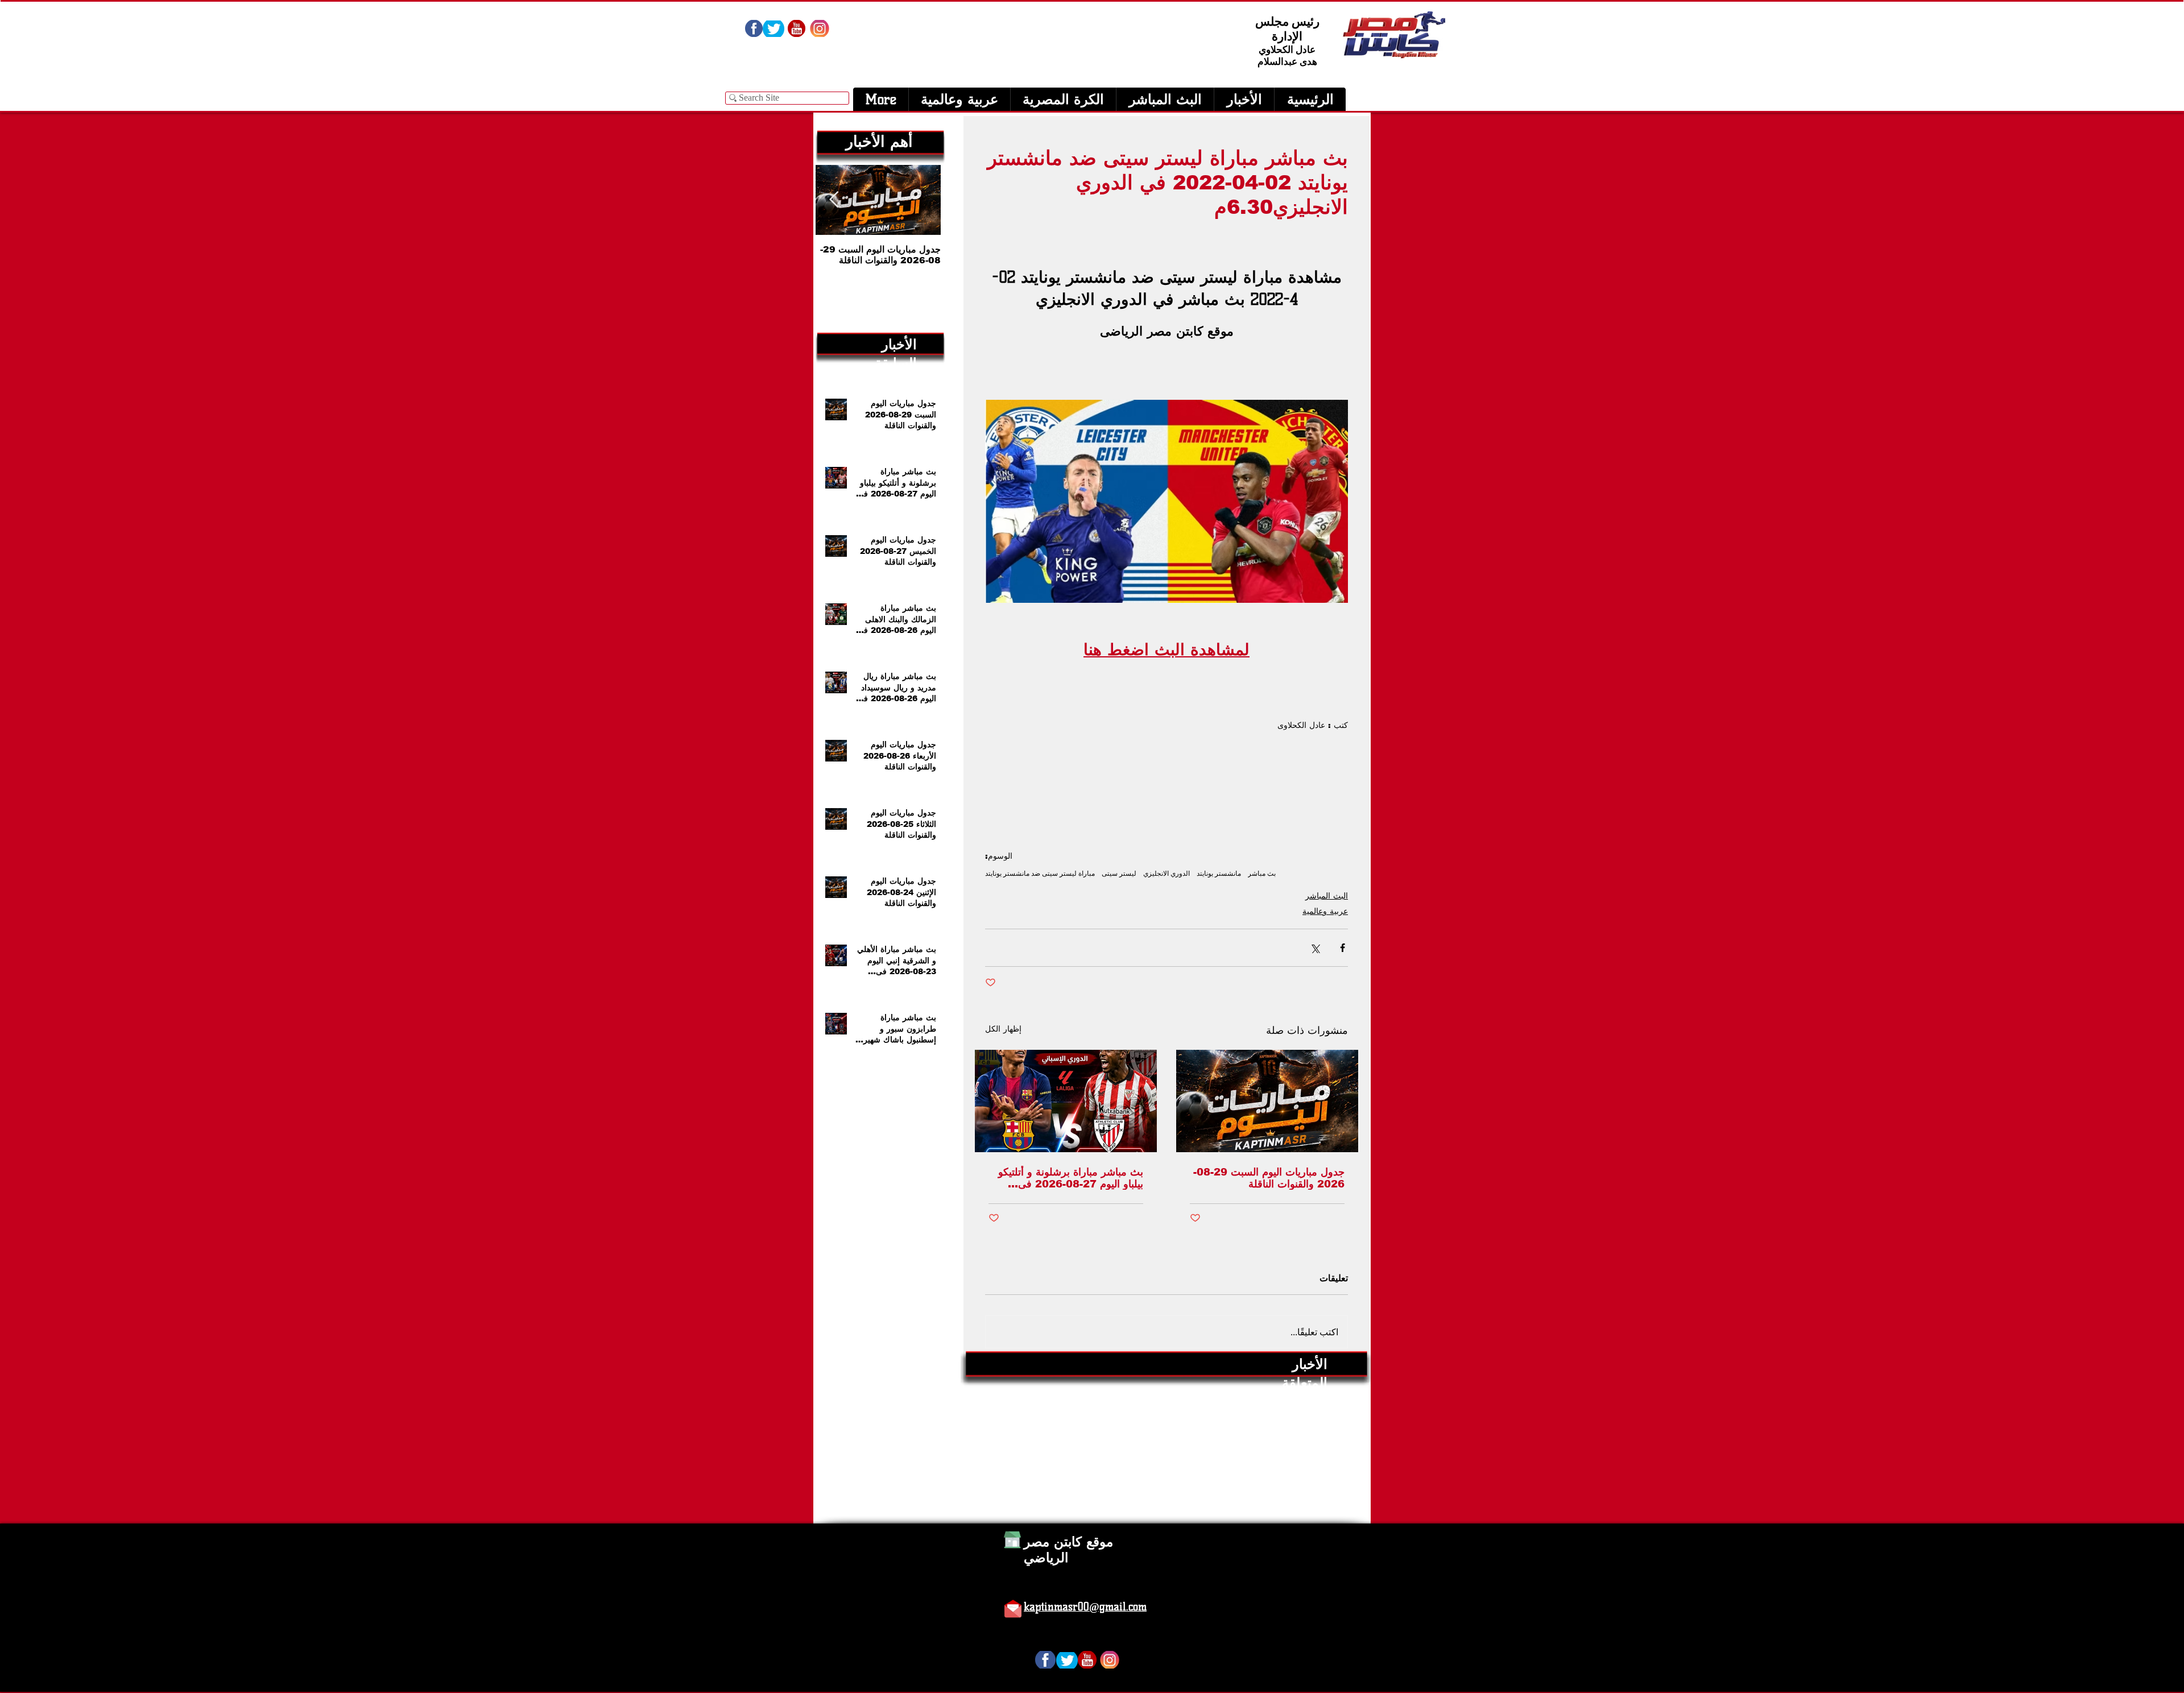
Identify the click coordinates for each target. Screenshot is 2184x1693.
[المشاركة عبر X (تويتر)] (1315, 948)
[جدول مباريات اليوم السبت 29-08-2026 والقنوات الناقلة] (1267, 1101)
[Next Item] (834, 200)
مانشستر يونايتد (1219, 873)
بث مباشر (1262, 873)
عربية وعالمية (1325, 911)
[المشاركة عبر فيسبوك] (1343, 948)
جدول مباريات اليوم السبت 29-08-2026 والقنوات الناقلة (1269, 1178)
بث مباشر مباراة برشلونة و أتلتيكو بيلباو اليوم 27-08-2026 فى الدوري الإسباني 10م (1071, 1178)
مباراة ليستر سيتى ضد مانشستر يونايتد (1040, 873)
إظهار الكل (1003, 1029)
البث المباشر (1327, 896)
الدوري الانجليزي (1167, 873)
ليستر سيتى (1119, 873)
